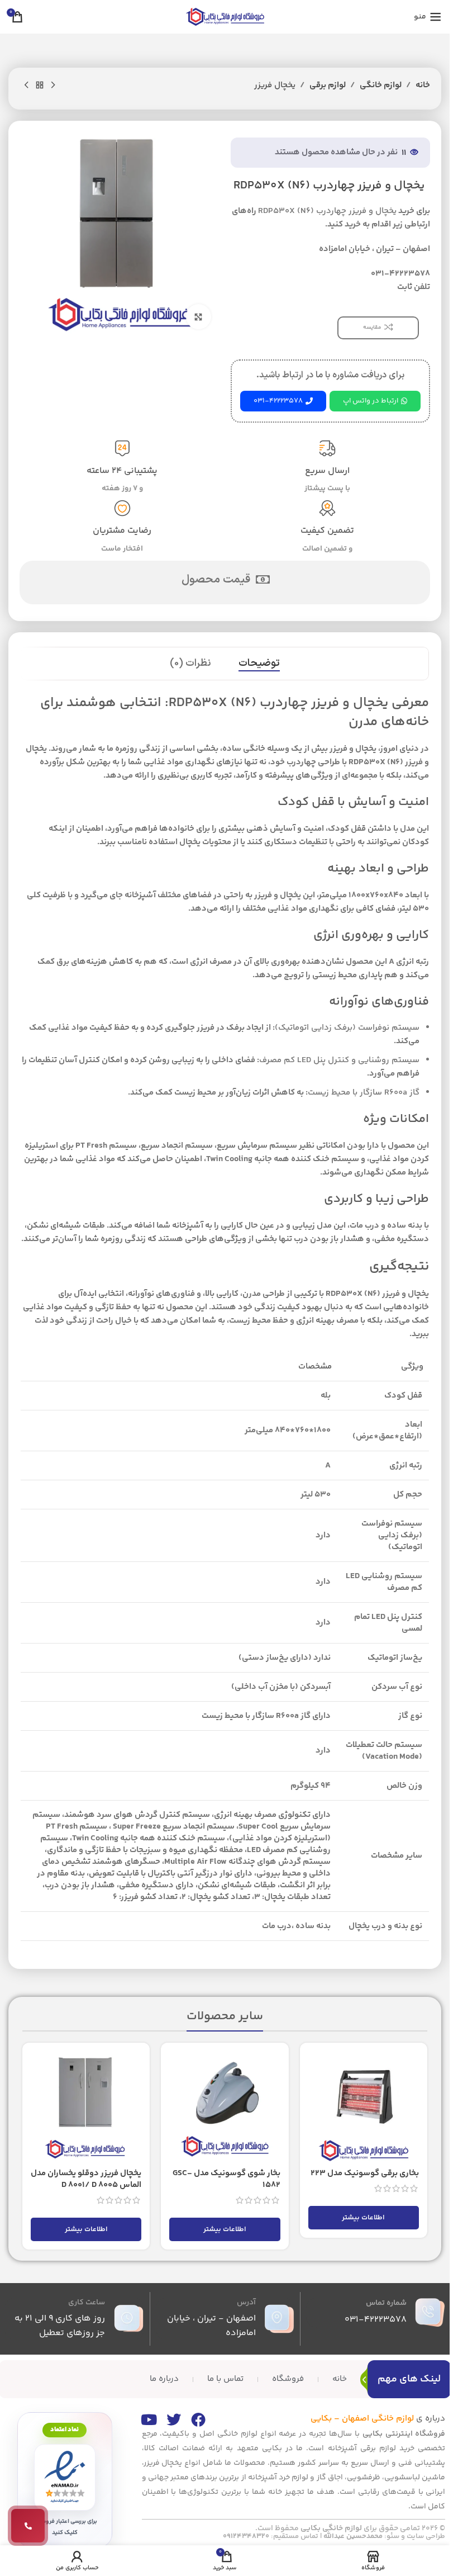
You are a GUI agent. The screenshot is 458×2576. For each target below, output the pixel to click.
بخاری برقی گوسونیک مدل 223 (365, 2173)
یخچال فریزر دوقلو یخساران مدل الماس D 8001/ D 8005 (86, 2179)
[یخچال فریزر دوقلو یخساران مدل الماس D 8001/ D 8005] (86, 2106)
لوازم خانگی (381, 85)
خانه (423, 85)
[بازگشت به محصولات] (40, 86)
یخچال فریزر (275, 85)
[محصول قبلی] (53, 86)
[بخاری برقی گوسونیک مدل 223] (364, 2106)
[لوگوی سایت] (225, 16)
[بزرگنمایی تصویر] (199, 317)
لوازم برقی (328, 85)
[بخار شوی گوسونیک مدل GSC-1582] (225, 2106)
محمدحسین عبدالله (353, 2536)
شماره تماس (386, 2303)
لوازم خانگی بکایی (331, 2528)
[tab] (259, 664)
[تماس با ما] (28, 2526)
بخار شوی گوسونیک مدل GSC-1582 (226, 2179)
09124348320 (246, 2536)
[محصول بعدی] (26, 86)
